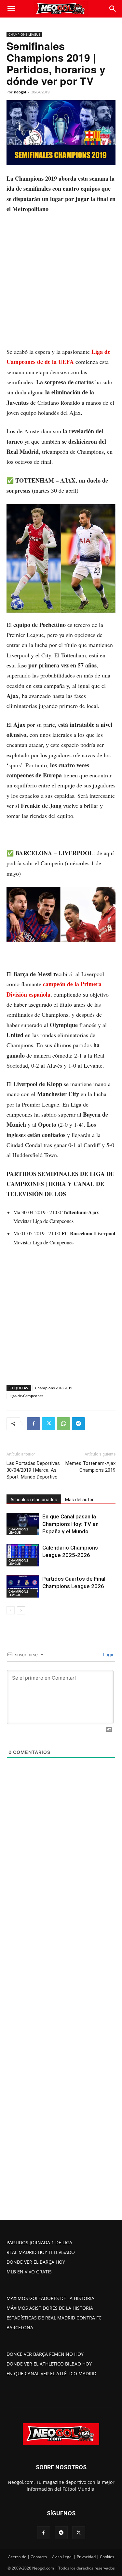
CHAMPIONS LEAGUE (24, 34)
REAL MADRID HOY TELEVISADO (41, 2252)
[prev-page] (11, 1610)
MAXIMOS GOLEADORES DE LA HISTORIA (50, 2298)
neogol (20, 92)
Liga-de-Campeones (26, 1396)
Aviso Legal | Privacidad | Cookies (83, 2557)
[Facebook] (34, 1424)
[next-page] (21, 1610)
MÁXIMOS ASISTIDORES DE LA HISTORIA (50, 2308)
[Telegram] (78, 1424)
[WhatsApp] (63, 1424)
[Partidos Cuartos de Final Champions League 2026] (23, 1586)
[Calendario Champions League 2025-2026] (23, 1555)
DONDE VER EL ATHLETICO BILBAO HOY (49, 2364)
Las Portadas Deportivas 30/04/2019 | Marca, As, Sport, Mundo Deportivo (33, 1470)
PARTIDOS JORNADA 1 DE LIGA (39, 2242)
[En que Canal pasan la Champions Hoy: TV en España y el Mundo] (23, 1524)
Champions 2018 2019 (54, 1388)
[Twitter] (48, 1424)
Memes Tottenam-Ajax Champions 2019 (90, 1467)
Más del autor (79, 1500)
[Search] (113, 9)
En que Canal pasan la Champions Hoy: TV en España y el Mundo (70, 1524)
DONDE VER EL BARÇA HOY (36, 2262)
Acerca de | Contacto (27, 2557)
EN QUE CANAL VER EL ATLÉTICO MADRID (51, 2373)
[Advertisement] (61, 283)
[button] (11, 9)
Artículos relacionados (34, 1500)
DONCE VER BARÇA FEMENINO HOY (45, 2354)
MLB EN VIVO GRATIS (29, 2272)
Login (108, 1654)
